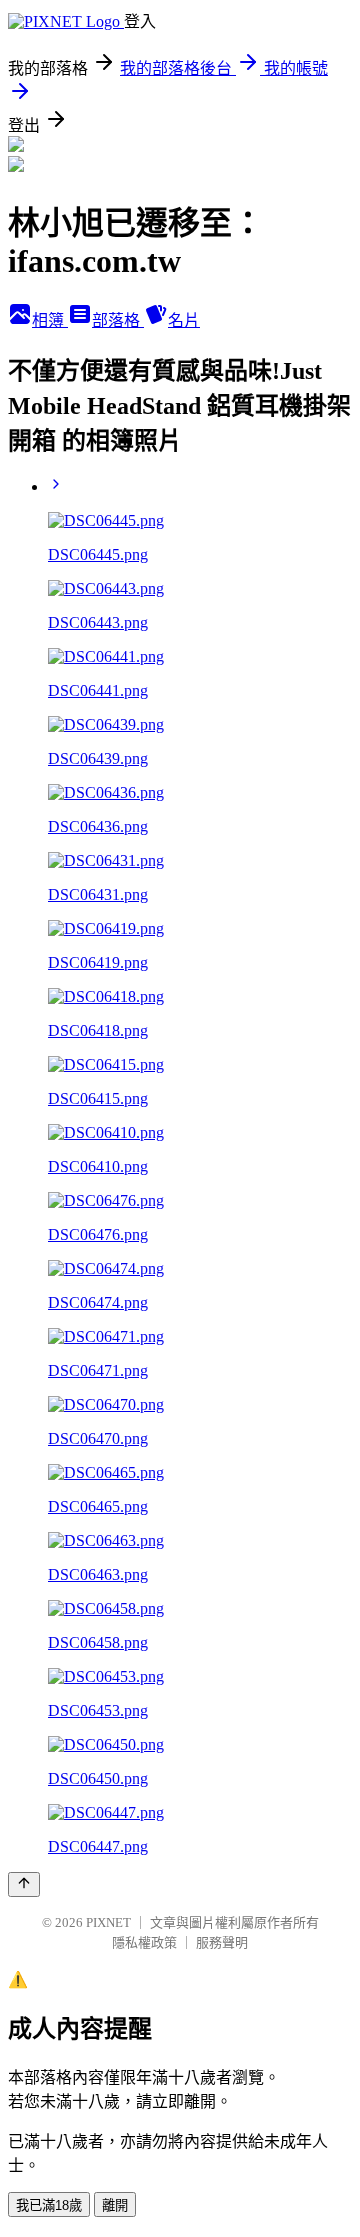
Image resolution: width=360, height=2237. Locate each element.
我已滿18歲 (49, 2205)
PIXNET (108, 1922)
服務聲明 (222, 1942)
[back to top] (24, 1884)
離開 (115, 2205)
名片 (184, 320)
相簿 (50, 320)
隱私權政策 (144, 1942)
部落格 (118, 320)
